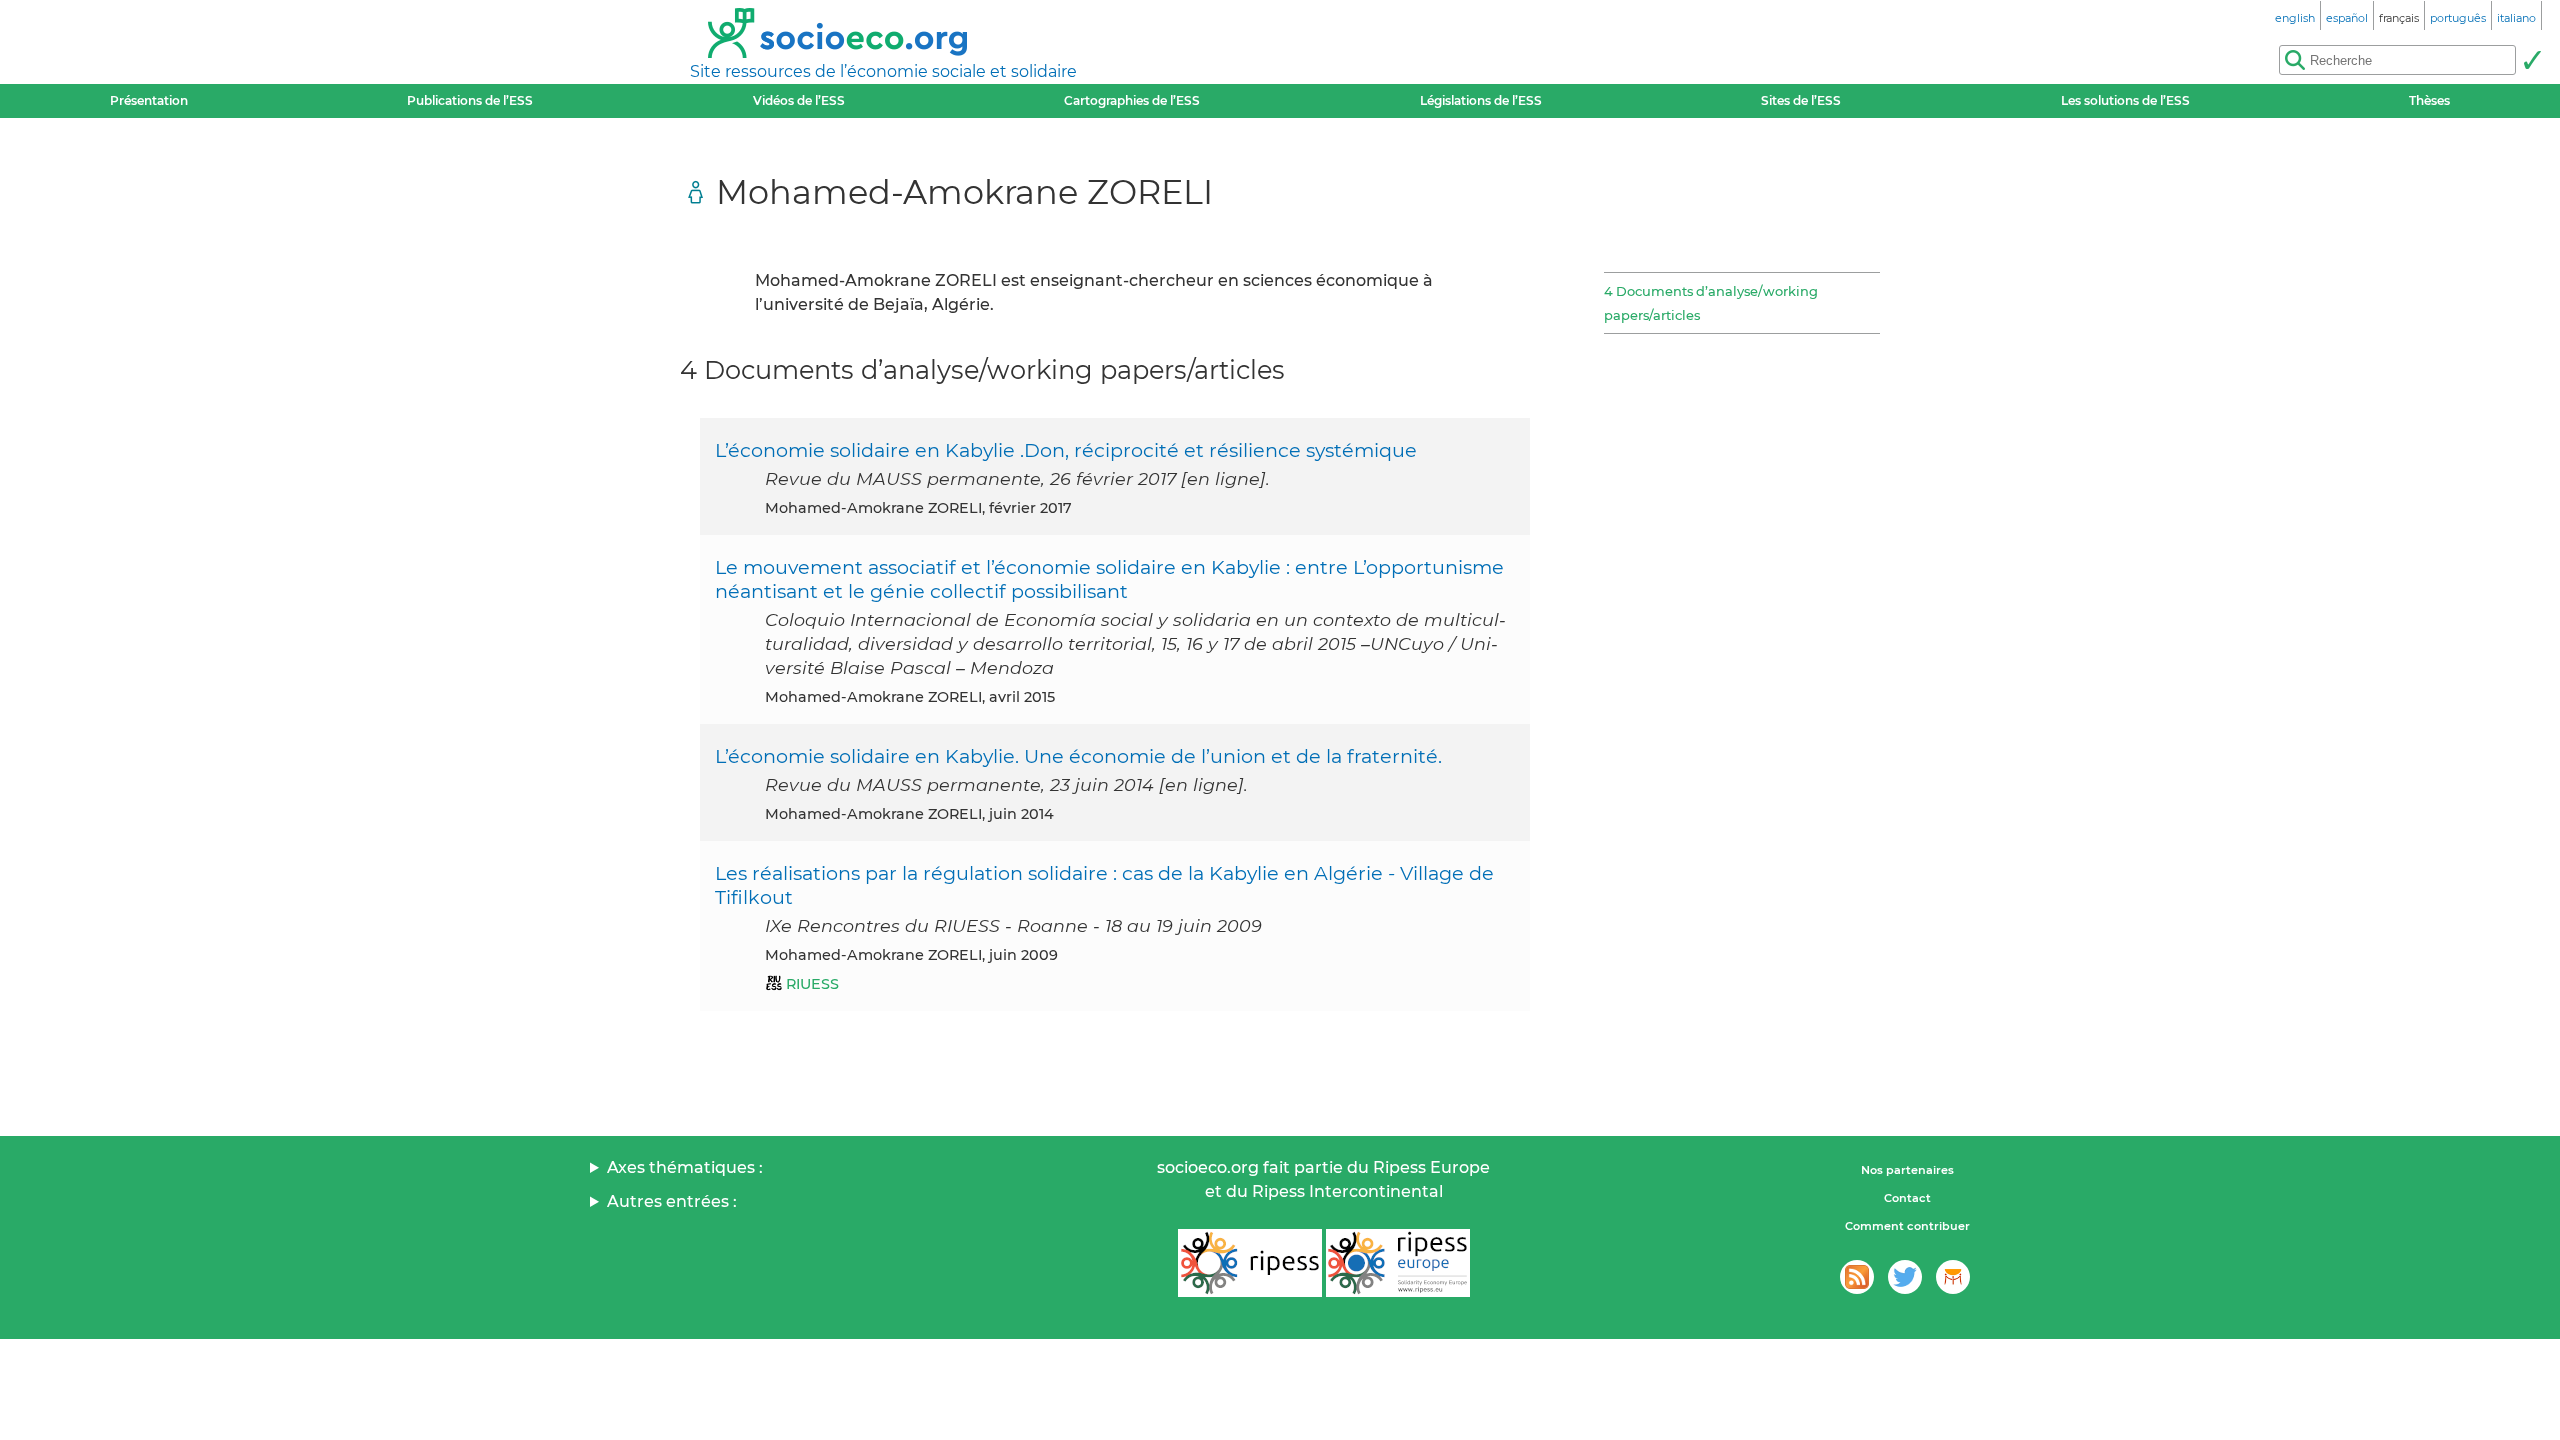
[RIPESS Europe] (1398, 1263)
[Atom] (1857, 1277)
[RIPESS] (1250, 1263)
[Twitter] (1905, 1277)
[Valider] (2532, 60)
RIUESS (812, 984)
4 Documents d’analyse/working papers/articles (1711, 303)
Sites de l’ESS (1801, 100)
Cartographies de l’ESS (1132, 100)
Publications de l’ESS (470, 100)
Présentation (149, 100)
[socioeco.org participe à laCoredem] (1953, 1277)
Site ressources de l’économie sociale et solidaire (883, 71)
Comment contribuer (1907, 1226)
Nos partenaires (1907, 1170)
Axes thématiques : (685, 1167)
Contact (1907, 1198)
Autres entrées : (672, 1201)
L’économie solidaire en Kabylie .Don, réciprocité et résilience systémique (1066, 450)
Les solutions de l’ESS (2125, 100)
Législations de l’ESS (1481, 100)
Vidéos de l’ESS (799, 100)
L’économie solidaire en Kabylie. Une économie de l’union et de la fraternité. (1078, 756)
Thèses (2429, 100)
